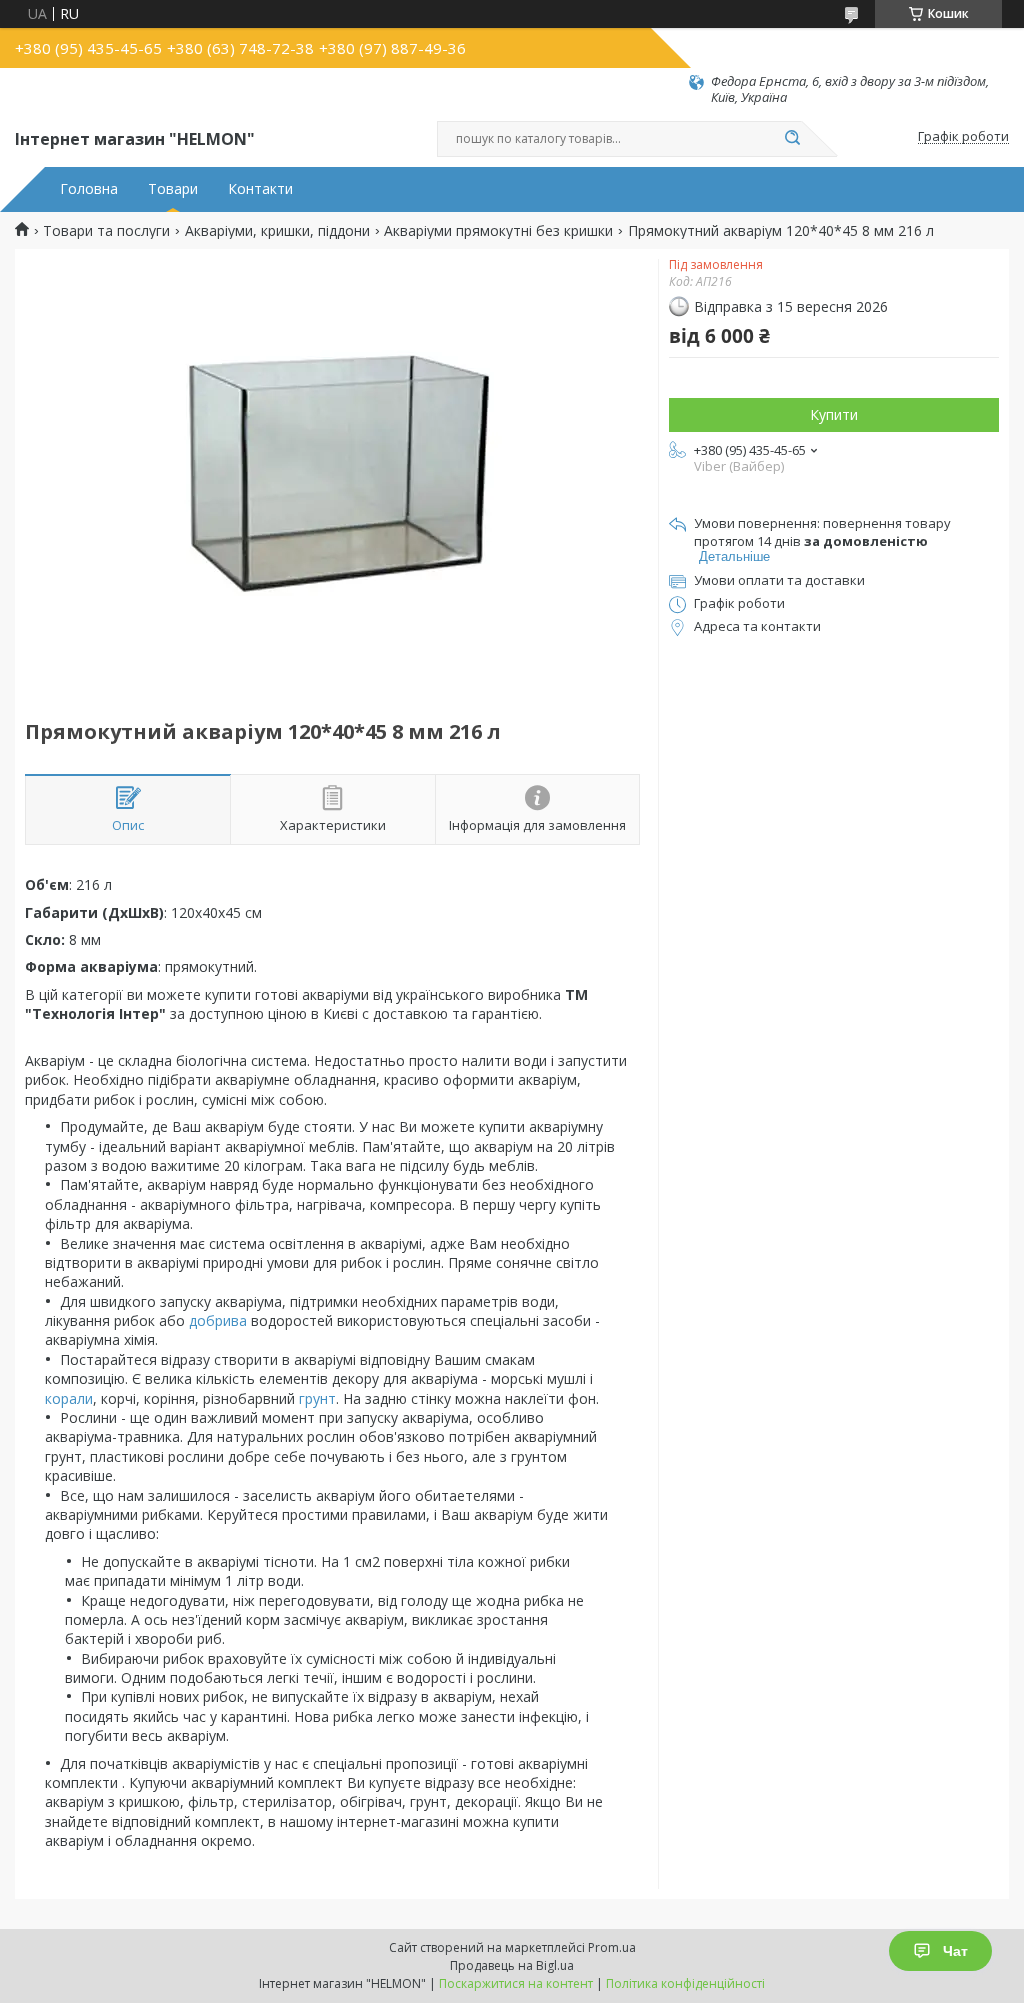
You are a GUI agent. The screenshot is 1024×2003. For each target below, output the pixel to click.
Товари (173, 189)
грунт (317, 1398)
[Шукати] (792, 139)
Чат (955, 1951)
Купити (834, 414)
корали (69, 1398)
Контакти (260, 189)
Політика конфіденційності (685, 1983)
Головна (89, 189)
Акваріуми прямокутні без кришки (498, 231)
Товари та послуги (106, 231)
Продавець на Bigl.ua (512, 1965)
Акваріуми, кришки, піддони (277, 231)
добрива (218, 1320)
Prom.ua (612, 1947)
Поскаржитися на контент (516, 1983)
